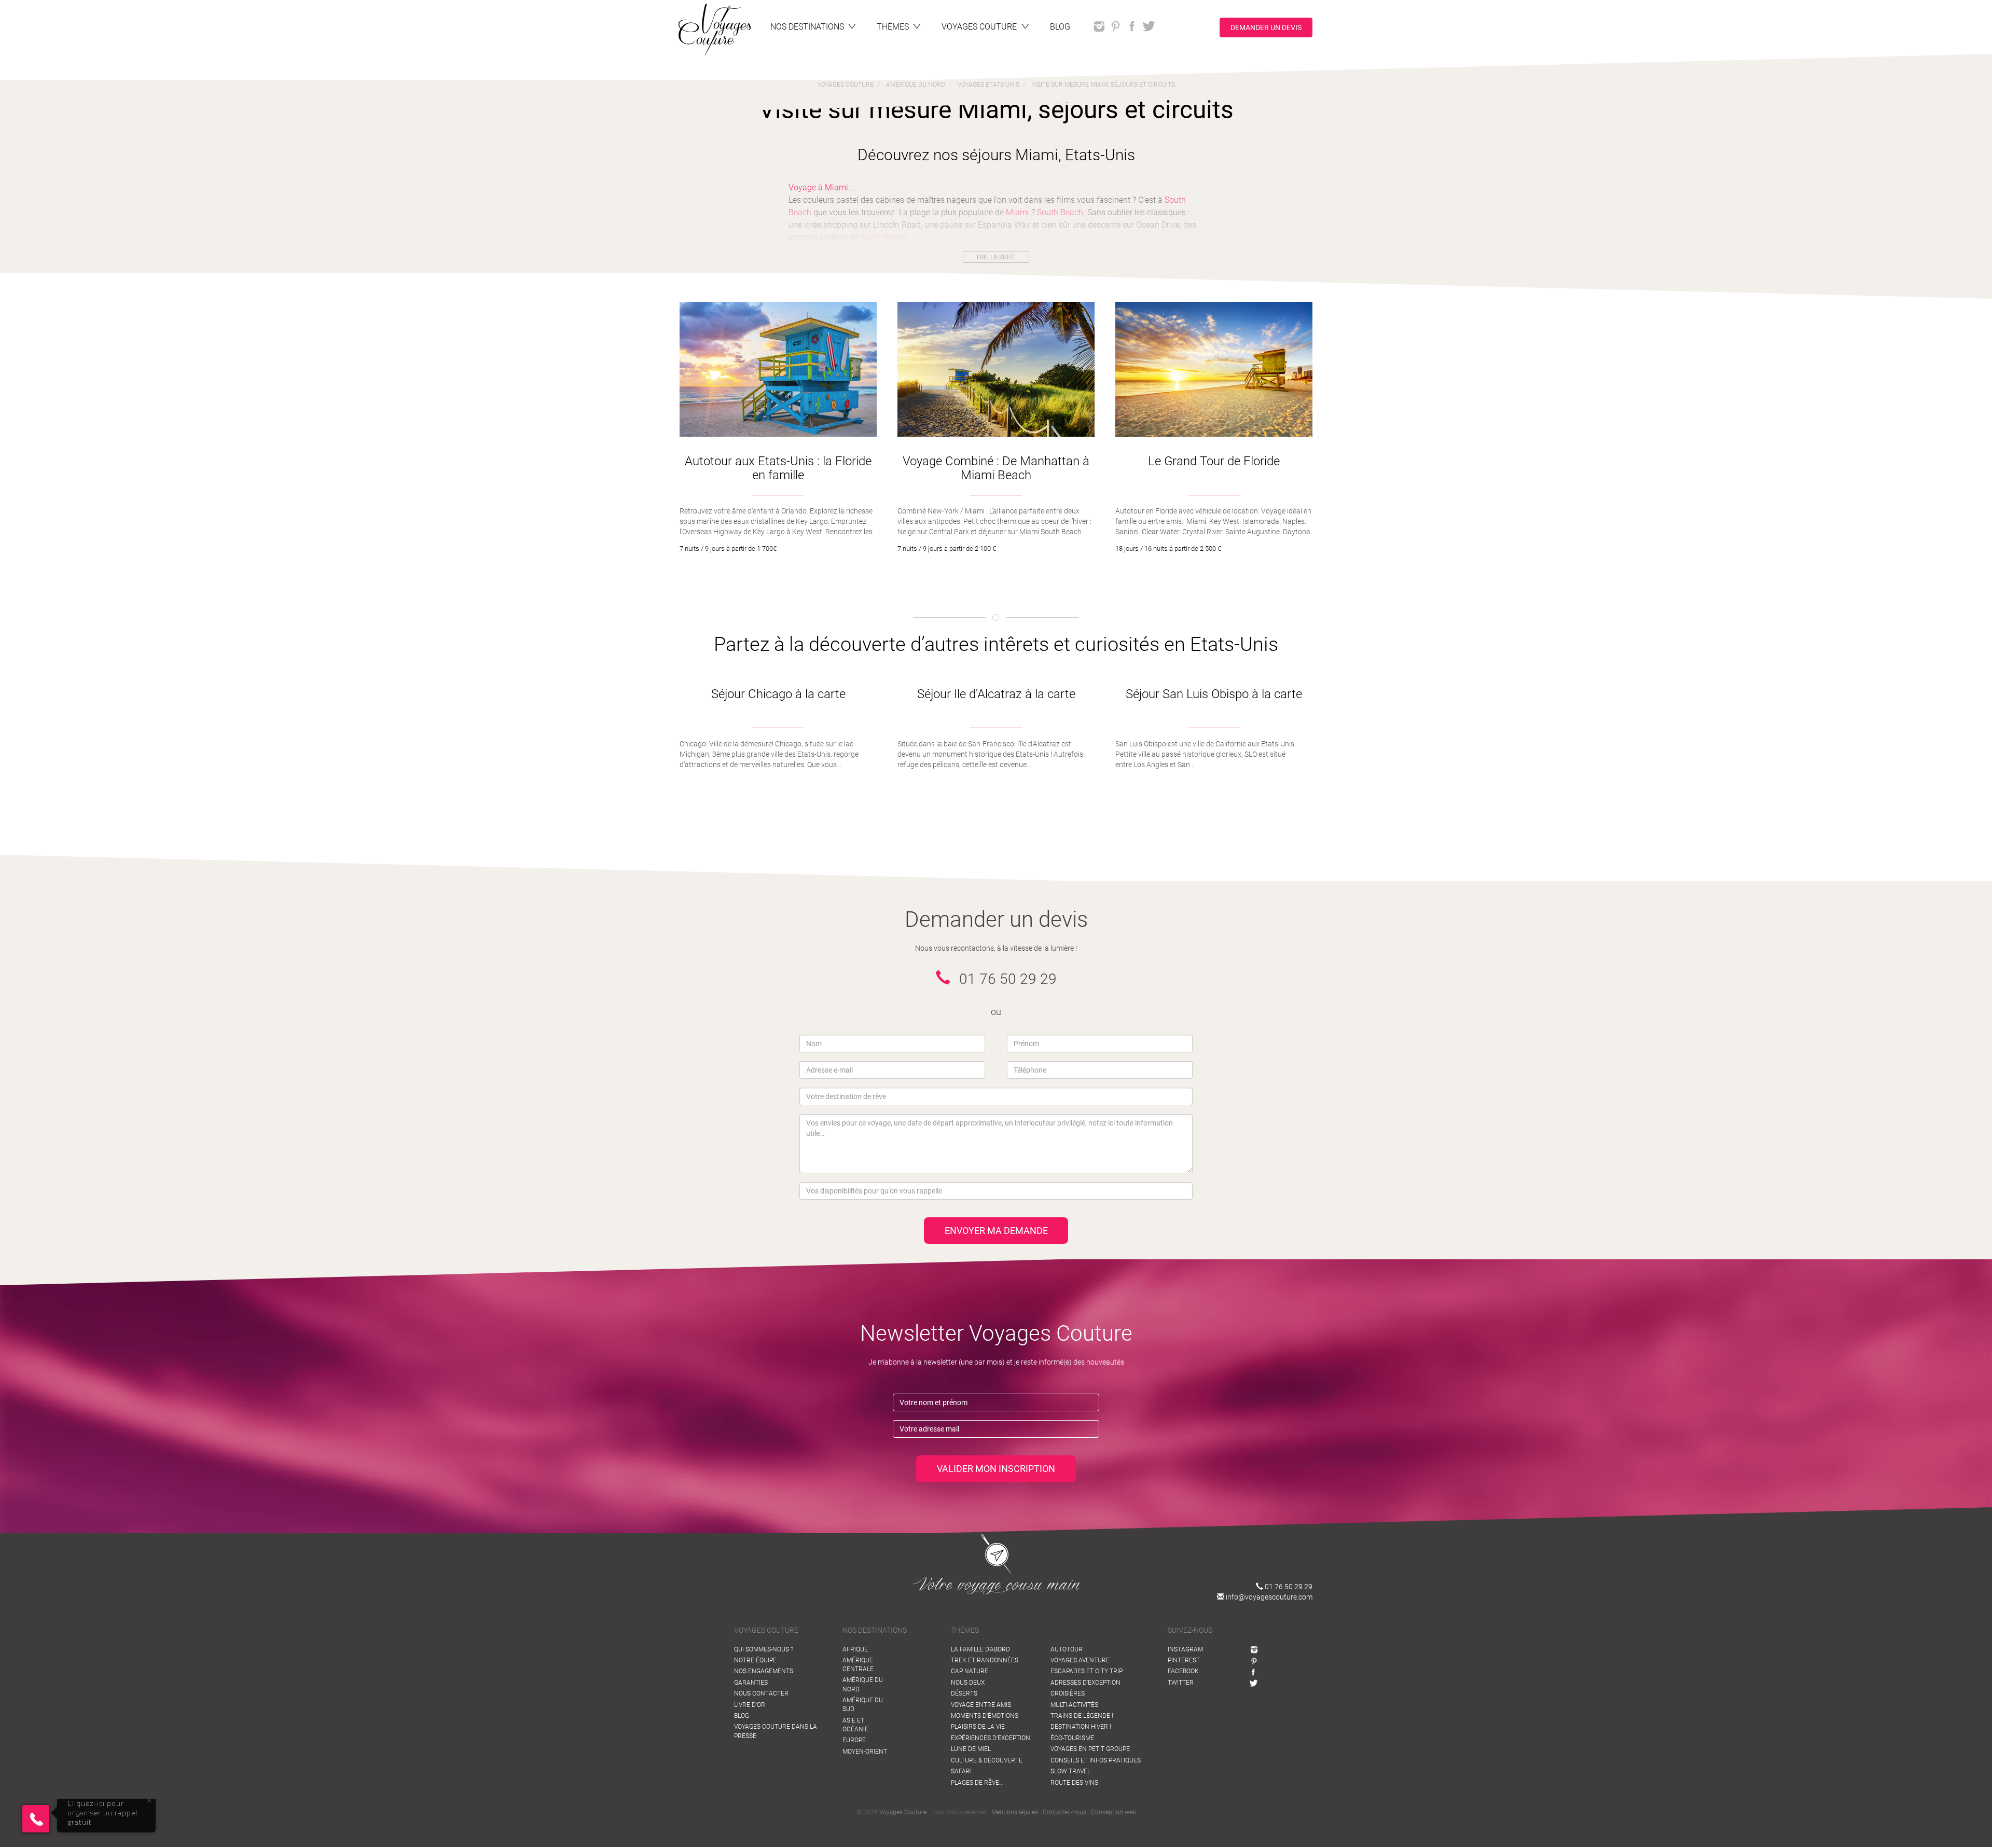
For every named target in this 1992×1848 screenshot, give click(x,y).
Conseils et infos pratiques (1096, 1760)
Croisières (1068, 1693)
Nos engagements (764, 1671)
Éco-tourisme (1072, 1738)
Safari (961, 1771)
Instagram (1185, 1649)
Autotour (1067, 1649)
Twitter (1181, 1683)
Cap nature (970, 1671)
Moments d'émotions (985, 1716)
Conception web (1113, 1812)
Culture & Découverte (987, 1760)
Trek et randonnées (985, 1660)
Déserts (964, 1693)
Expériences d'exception (991, 1738)
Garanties (751, 1683)
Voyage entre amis (981, 1705)
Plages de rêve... (977, 1783)
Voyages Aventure (1080, 1660)
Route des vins (1074, 1783)
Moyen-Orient (865, 1752)
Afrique (855, 1649)
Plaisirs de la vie (978, 1727)
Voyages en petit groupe (1090, 1749)
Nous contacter (761, 1693)
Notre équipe (755, 1660)
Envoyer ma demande (996, 1231)
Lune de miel (971, 1749)
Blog (742, 1716)
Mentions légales (1015, 1812)
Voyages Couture (903, 1812)
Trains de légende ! (1082, 1716)
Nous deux (968, 1683)
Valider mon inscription (996, 1469)
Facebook (1183, 1671)
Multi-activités (1074, 1705)
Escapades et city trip (1087, 1671)
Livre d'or (750, 1705)
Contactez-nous (1064, 1812)
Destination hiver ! (1081, 1727)
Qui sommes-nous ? (764, 1649)
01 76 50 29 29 (1288, 1587)
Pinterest (1184, 1660)
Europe (854, 1740)
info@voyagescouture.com (1268, 1597)
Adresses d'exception (1085, 1683)
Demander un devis (1266, 27)
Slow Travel (1070, 1771)
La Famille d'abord (980, 1649)
